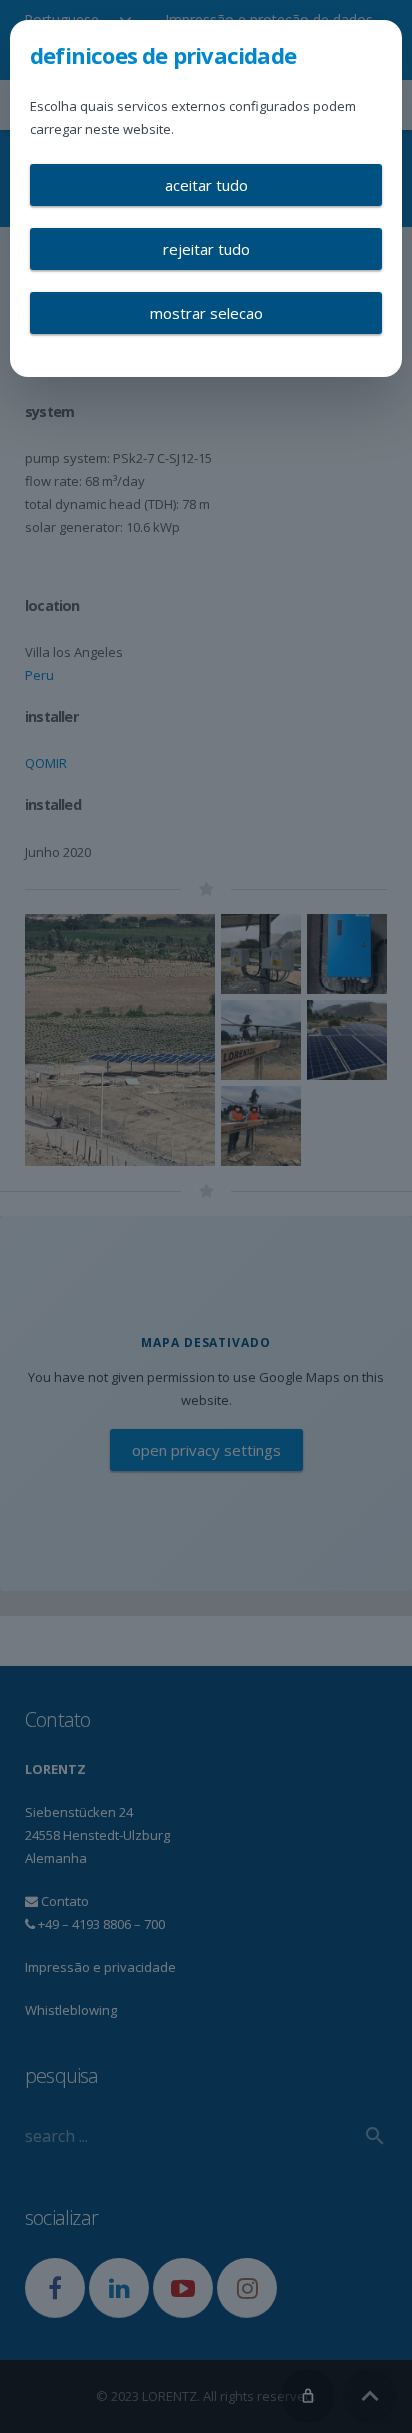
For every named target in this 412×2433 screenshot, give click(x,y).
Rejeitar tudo (206, 249)
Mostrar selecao (206, 313)
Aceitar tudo (206, 185)
